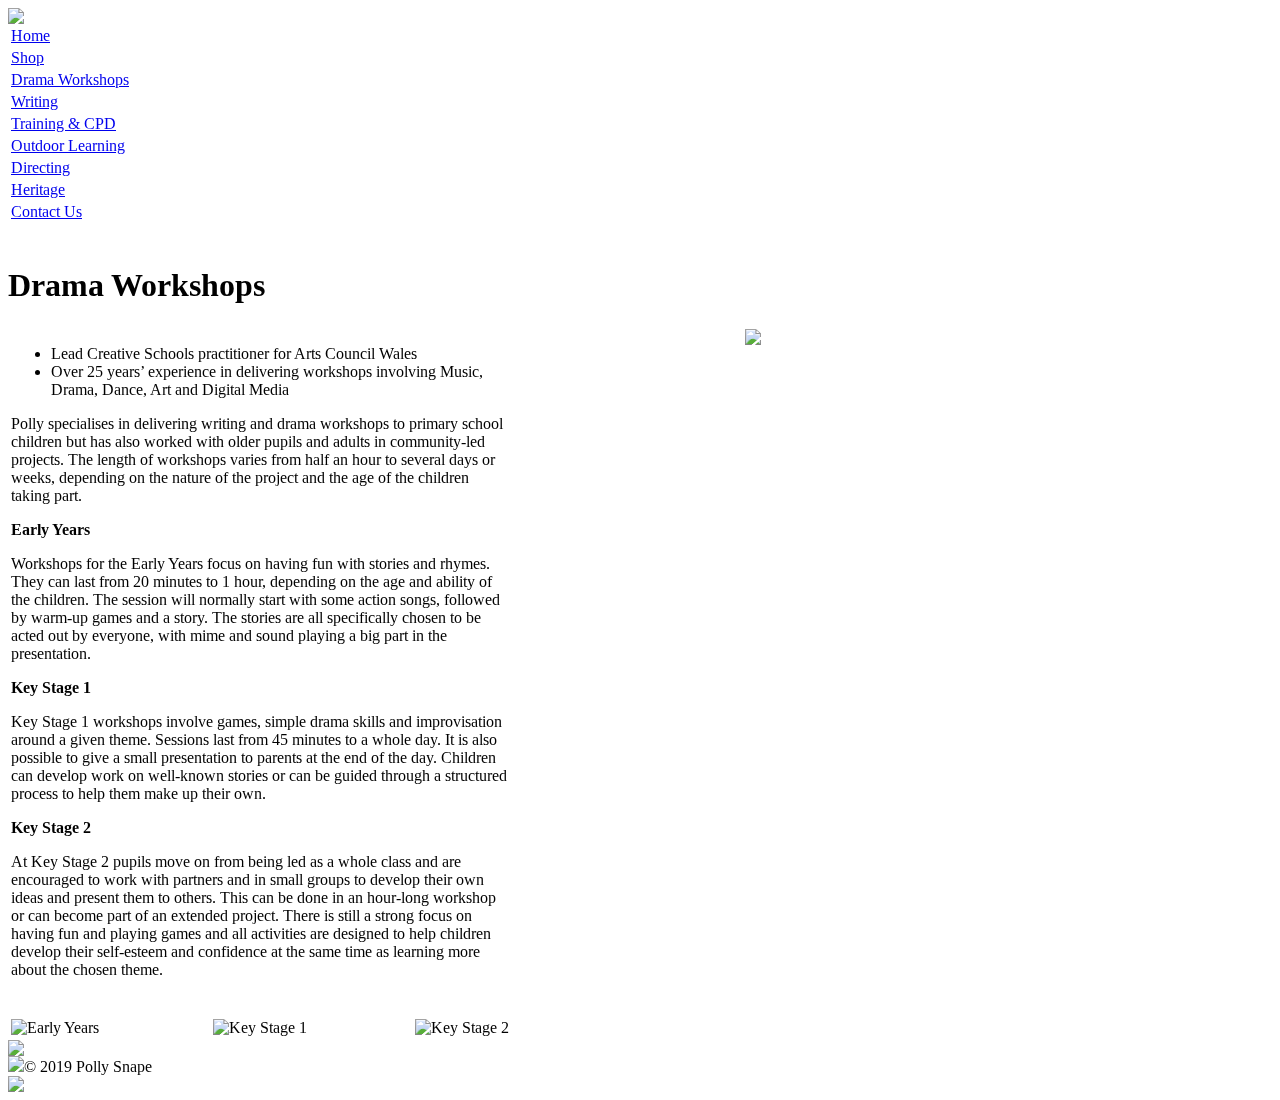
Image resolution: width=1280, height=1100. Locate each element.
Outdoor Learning (68, 145)
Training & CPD (63, 123)
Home (30, 35)
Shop (27, 57)
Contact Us (46, 211)
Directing (40, 167)
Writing (34, 101)
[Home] (16, 18)
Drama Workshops (70, 79)
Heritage (38, 189)
